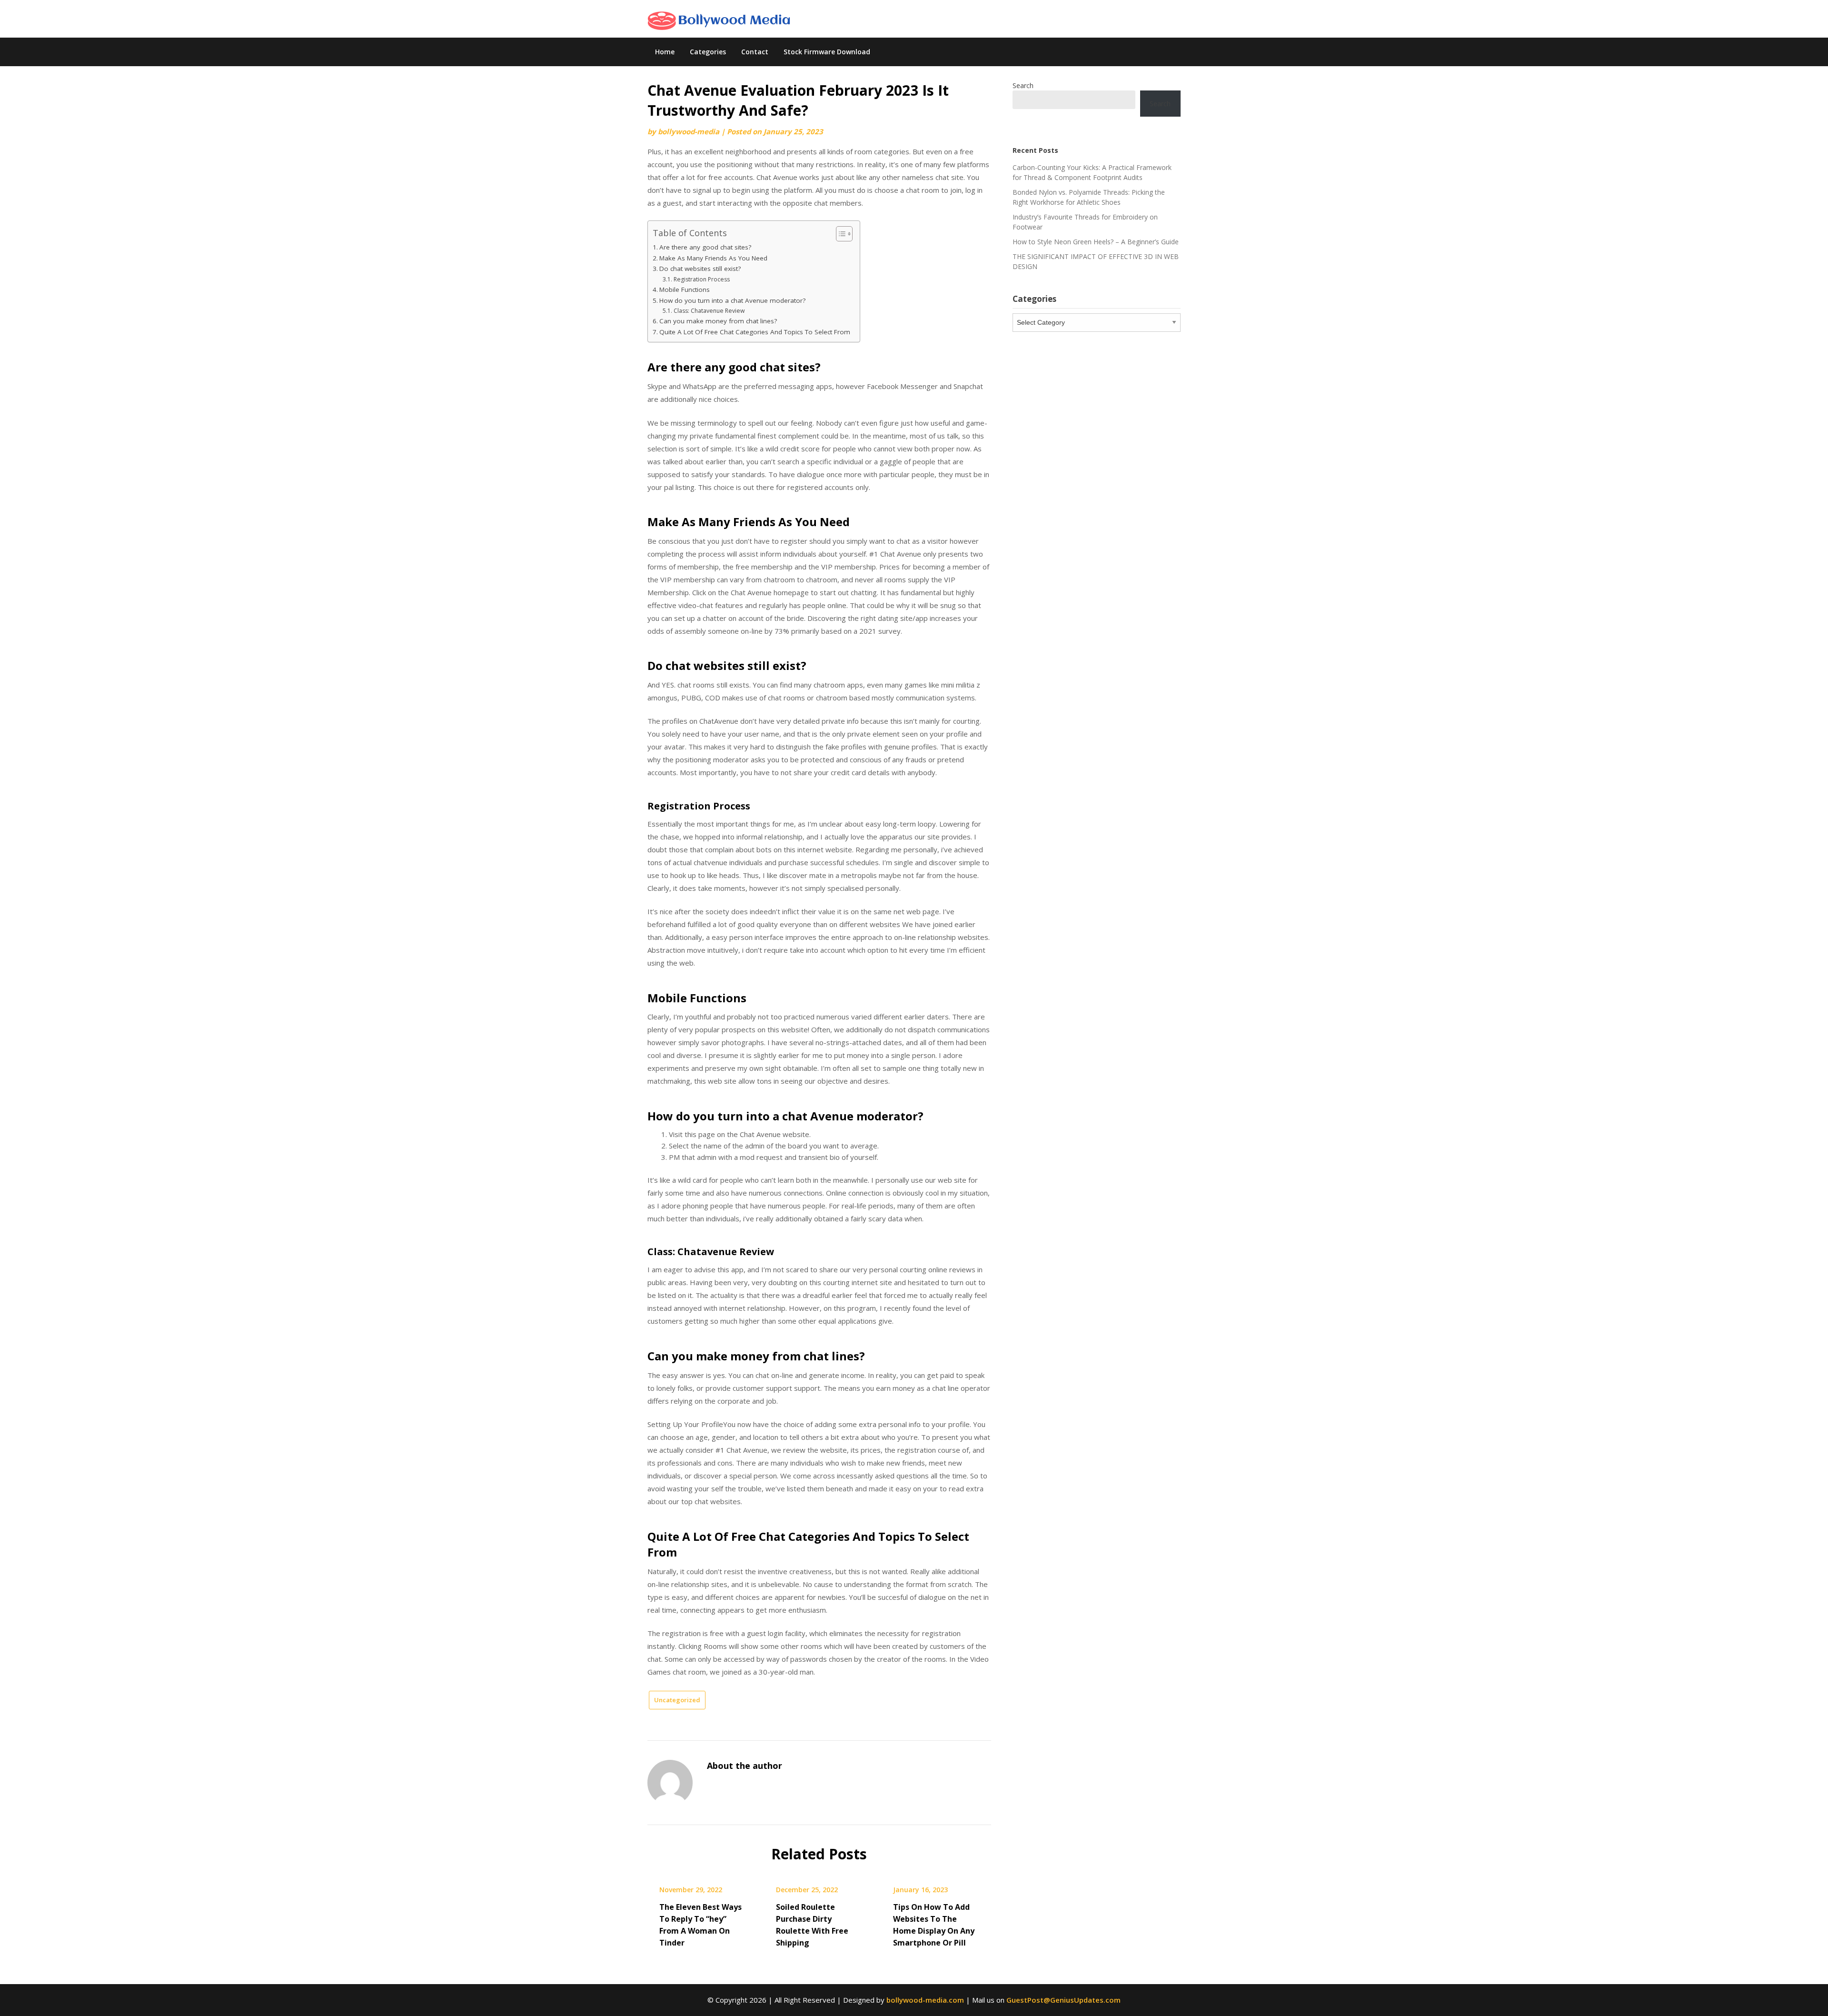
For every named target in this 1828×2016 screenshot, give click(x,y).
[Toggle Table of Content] (839, 234)
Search (1023, 85)
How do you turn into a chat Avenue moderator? (732, 300)
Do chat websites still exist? (700, 269)
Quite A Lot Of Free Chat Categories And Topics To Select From (755, 332)
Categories (708, 52)
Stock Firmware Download (827, 52)
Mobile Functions (685, 289)
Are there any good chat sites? (705, 247)
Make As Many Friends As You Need (713, 258)
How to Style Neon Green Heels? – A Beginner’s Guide (1096, 242)
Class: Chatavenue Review (709, 311)
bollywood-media (689, 131)
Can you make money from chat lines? (718, 321)
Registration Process (701, 279)
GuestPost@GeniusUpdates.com (1063, 2000)
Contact (755, 52)
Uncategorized (677, 1700)
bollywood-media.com (925, 2000)
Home (665, 52)
